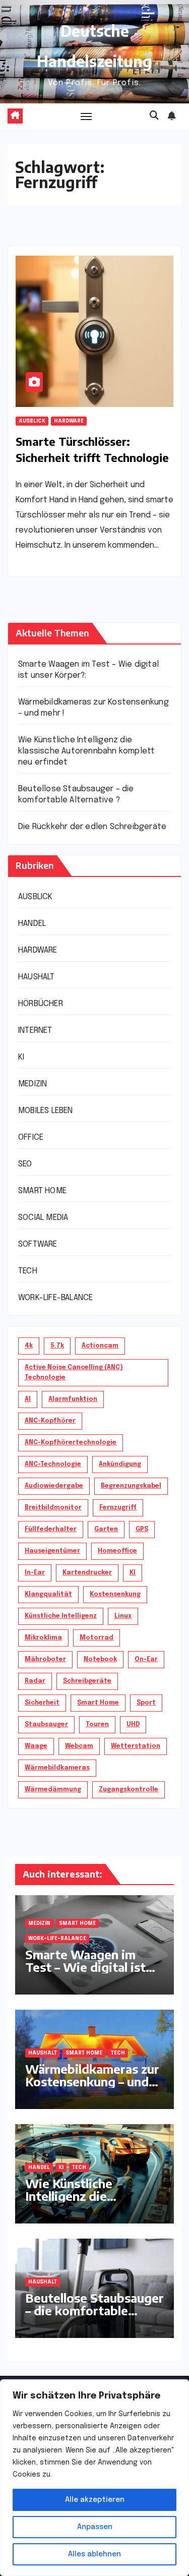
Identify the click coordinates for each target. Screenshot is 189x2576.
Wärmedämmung (53, 1790)
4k (29, 1346)
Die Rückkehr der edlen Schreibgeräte (92, 827)
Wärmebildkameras (57, 1768)
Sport (146, 1703)
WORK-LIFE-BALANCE (55, 1298)
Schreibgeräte (87, 1681)
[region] (94, 2478)
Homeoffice (117, 1551)
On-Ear (146, 1660)
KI (21, 1057)
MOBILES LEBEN (46, 1111)
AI (28, 1399)
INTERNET (35, 1031)
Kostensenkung (115, 1595)
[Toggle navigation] (86, 116)
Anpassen (95, 2527)
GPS (142, 1530)
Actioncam (100, 1346)
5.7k (57, 1346)
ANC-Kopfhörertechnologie (71, 1443)
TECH (28, 1271)
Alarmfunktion (73, 1399)
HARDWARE (69, 421)
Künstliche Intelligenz (61, 1616)
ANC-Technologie (53, 1465)
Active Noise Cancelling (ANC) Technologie (74, 1373)
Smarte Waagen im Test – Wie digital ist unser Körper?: (85, 1967)
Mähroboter (45, 1660)
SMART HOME (42, 1191)
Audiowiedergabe (54, 1486)
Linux (123, 1616)
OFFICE (31, 1137)
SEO (25, 1164)
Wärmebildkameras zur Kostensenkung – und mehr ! (92, 2081)
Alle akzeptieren (95, 2500)
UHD (133, 1725)
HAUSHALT (37, 977)
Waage (36, 1746)
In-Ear (35, 1573)
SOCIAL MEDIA (43, 1218)
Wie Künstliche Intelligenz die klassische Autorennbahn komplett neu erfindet (86, 751)
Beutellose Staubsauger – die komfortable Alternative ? (94, 2310)
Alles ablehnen (94, 2554)
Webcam (79, 1746)
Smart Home (98, 1703)
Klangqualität (48, 1595)
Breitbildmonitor (53, 1508)
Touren (97, 1725)
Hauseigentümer (52, 1551)
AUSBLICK (32, 421)
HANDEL (32, 924)
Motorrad (97, 1638)
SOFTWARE (38, 1244)
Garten (106, 1530)
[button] (154, 116)
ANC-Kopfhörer (50, 1421)
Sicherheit (42, 1703)
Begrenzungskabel (131, 1486)
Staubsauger (46, 1725)
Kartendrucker (87, 1573)
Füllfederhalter (51, 1530)
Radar (35, 1681)
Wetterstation (136, 1746)
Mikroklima (43, 1638)
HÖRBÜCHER (41, 1004)
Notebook (100, 1660)
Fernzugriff (118, 1508)
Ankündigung (120, 1465)
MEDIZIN (33, 1084)
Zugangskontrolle (129, 1790)
